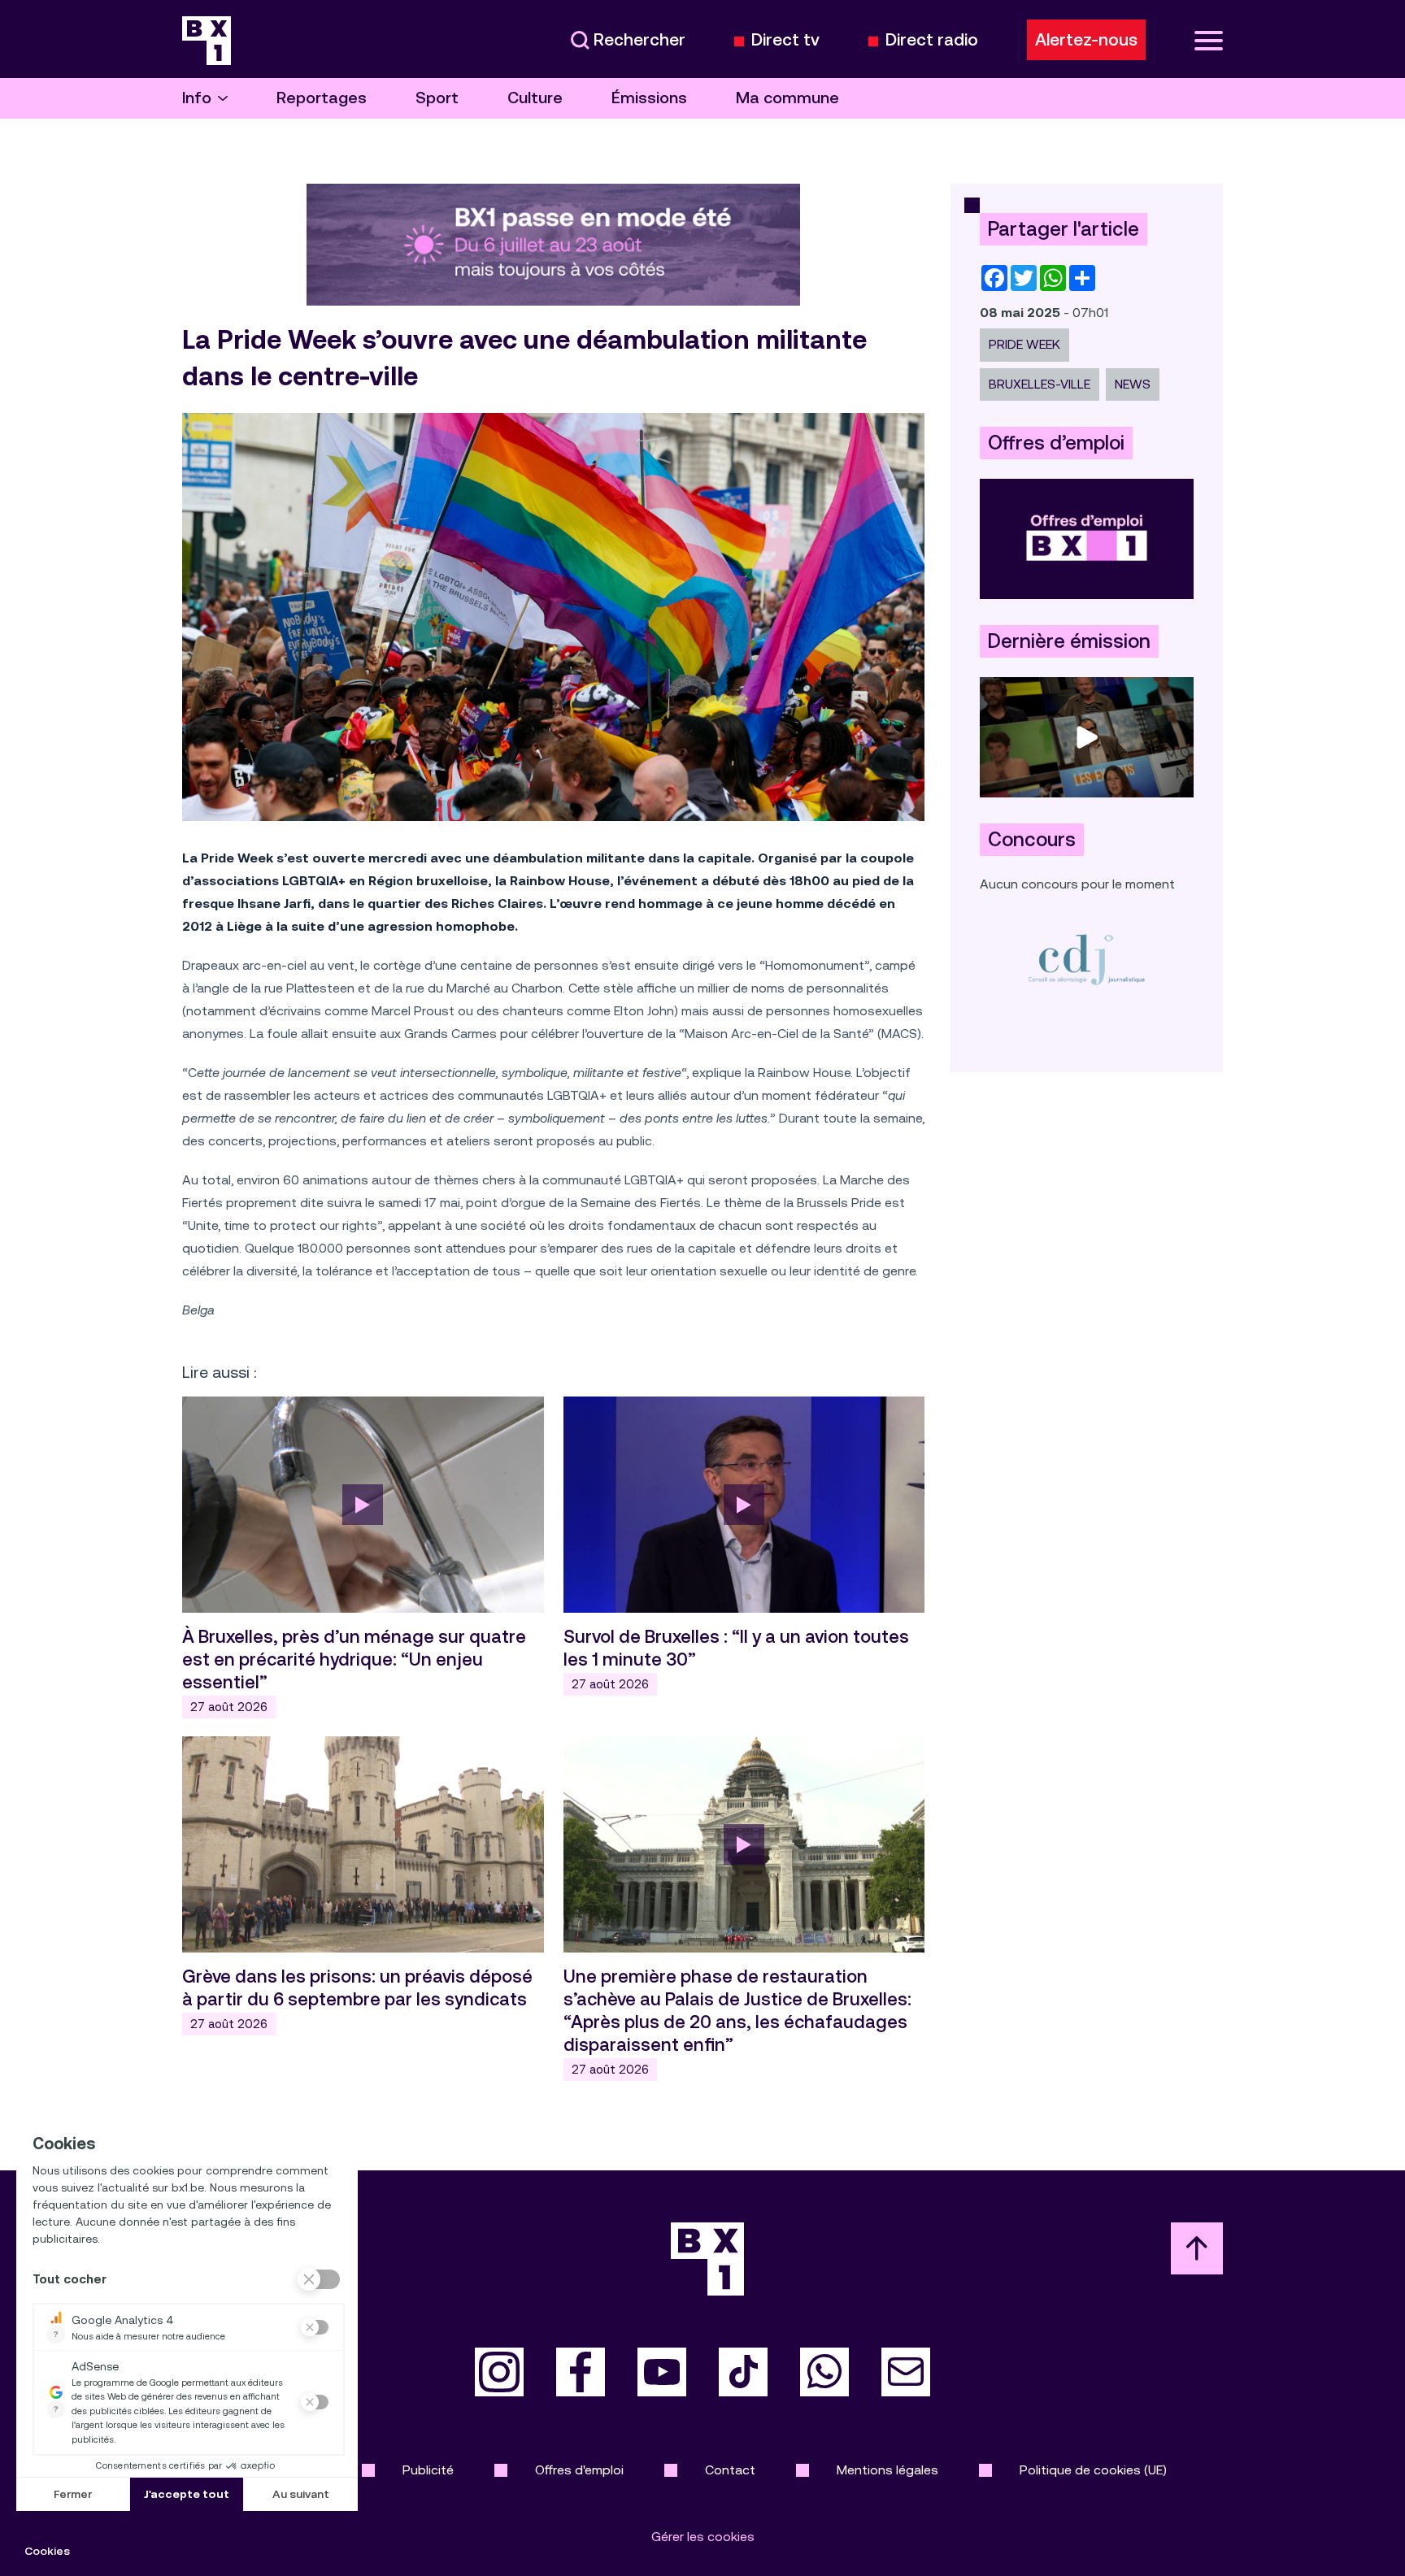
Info (197, 98)
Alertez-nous (1086, 40)
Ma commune (787, 98)
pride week (1024, 344)
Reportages (322, 98)
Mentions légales (887, 2470)
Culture (535, 98)
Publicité (428, 2470)
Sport (437, 98)
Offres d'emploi (579, 2470)
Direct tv (785, 40)
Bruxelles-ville (1040, 384)
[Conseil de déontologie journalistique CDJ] (1087, 959)
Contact (730, 2470)
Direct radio (932, 40)
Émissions (649, 98)
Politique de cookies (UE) (1093, 2470)
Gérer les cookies (703, 2537)
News (1133, 384)
